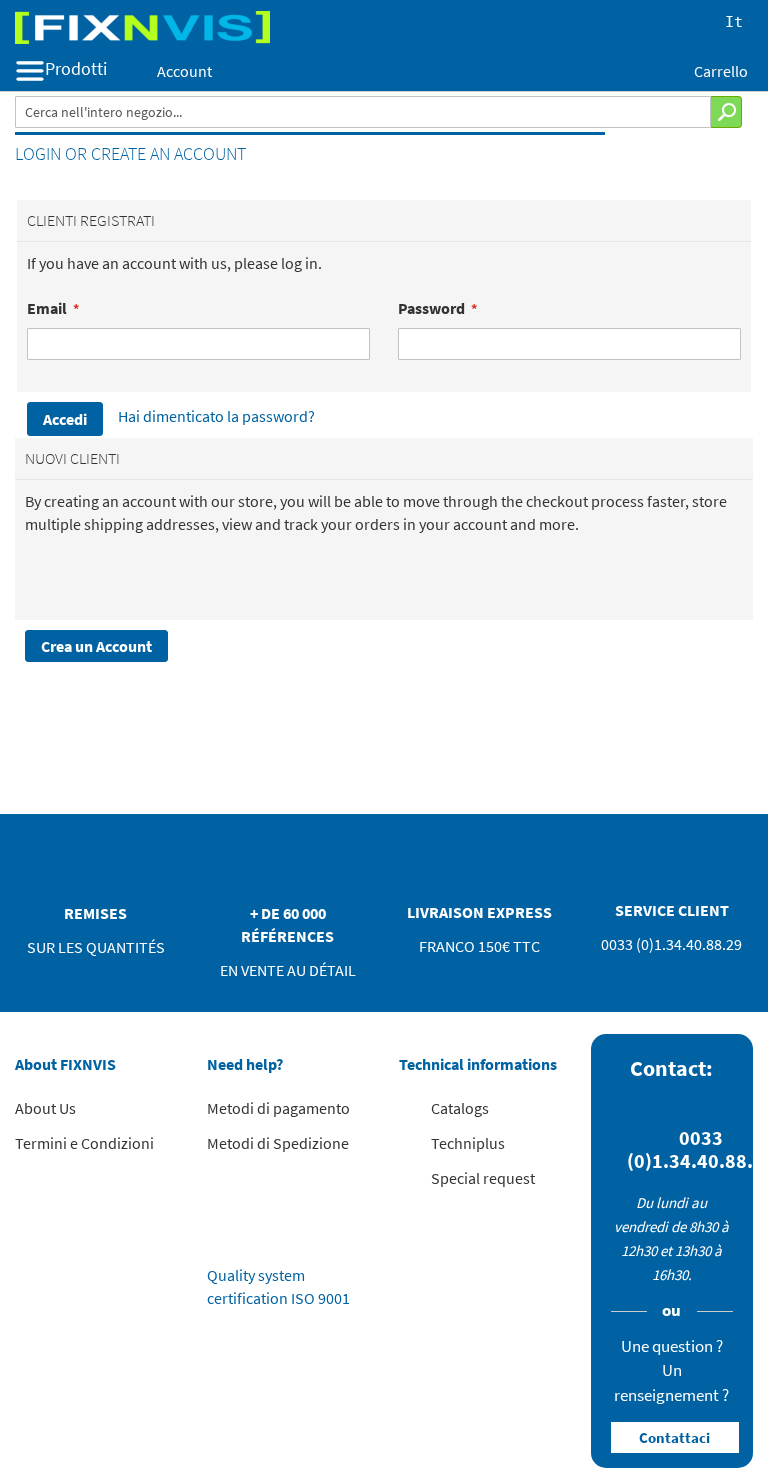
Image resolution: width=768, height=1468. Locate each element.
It (734, 23)
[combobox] (363, 112)
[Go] (726, 112)
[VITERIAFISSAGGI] (384, 27)
